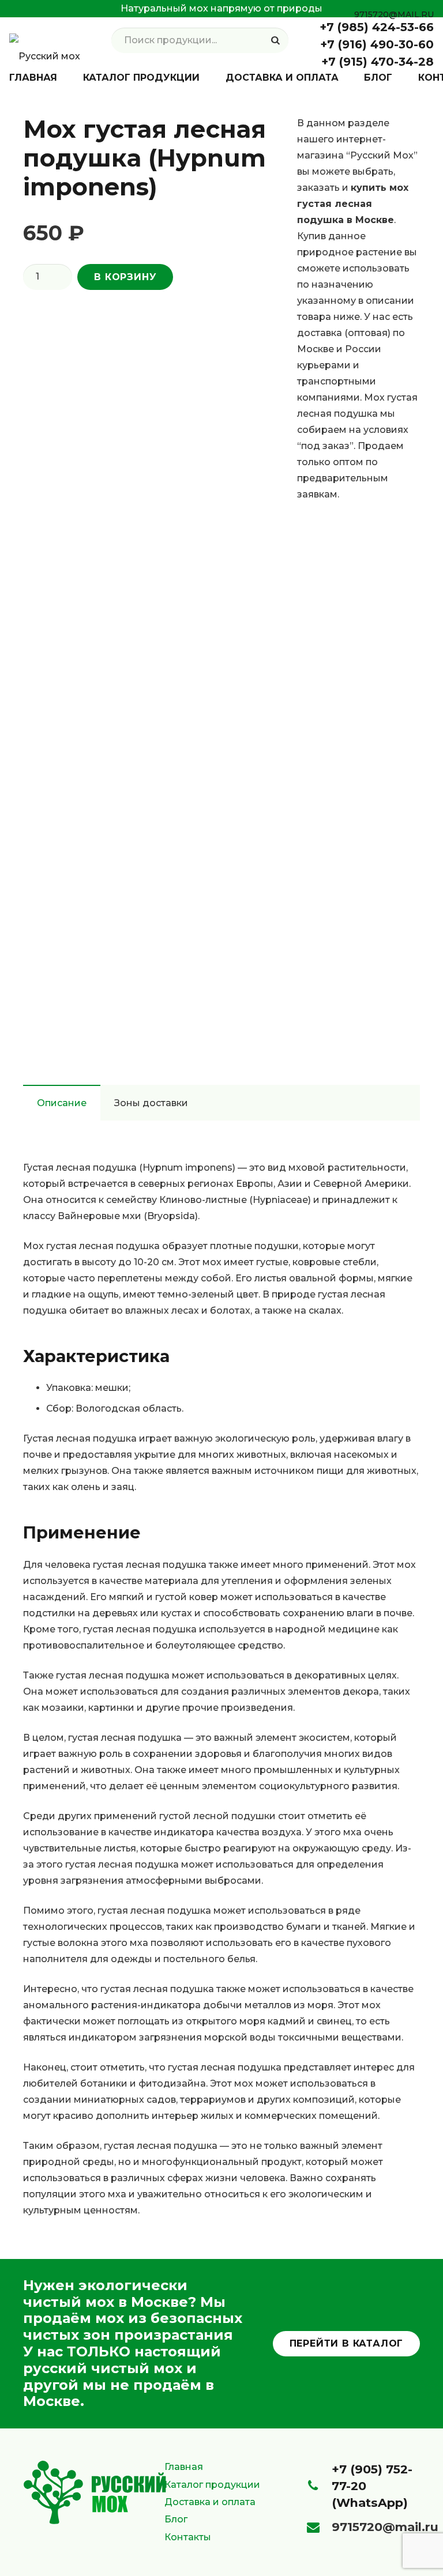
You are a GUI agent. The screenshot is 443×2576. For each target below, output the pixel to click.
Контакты (188, 2537)
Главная (184, 2467)
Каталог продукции (212, 2485)
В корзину (125, 277)
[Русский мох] (45, 40)
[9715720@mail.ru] (319, 2528)
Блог (176, 2519)
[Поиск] (275, 41)
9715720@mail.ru (385, 2527)
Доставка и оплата (210, 2502)
